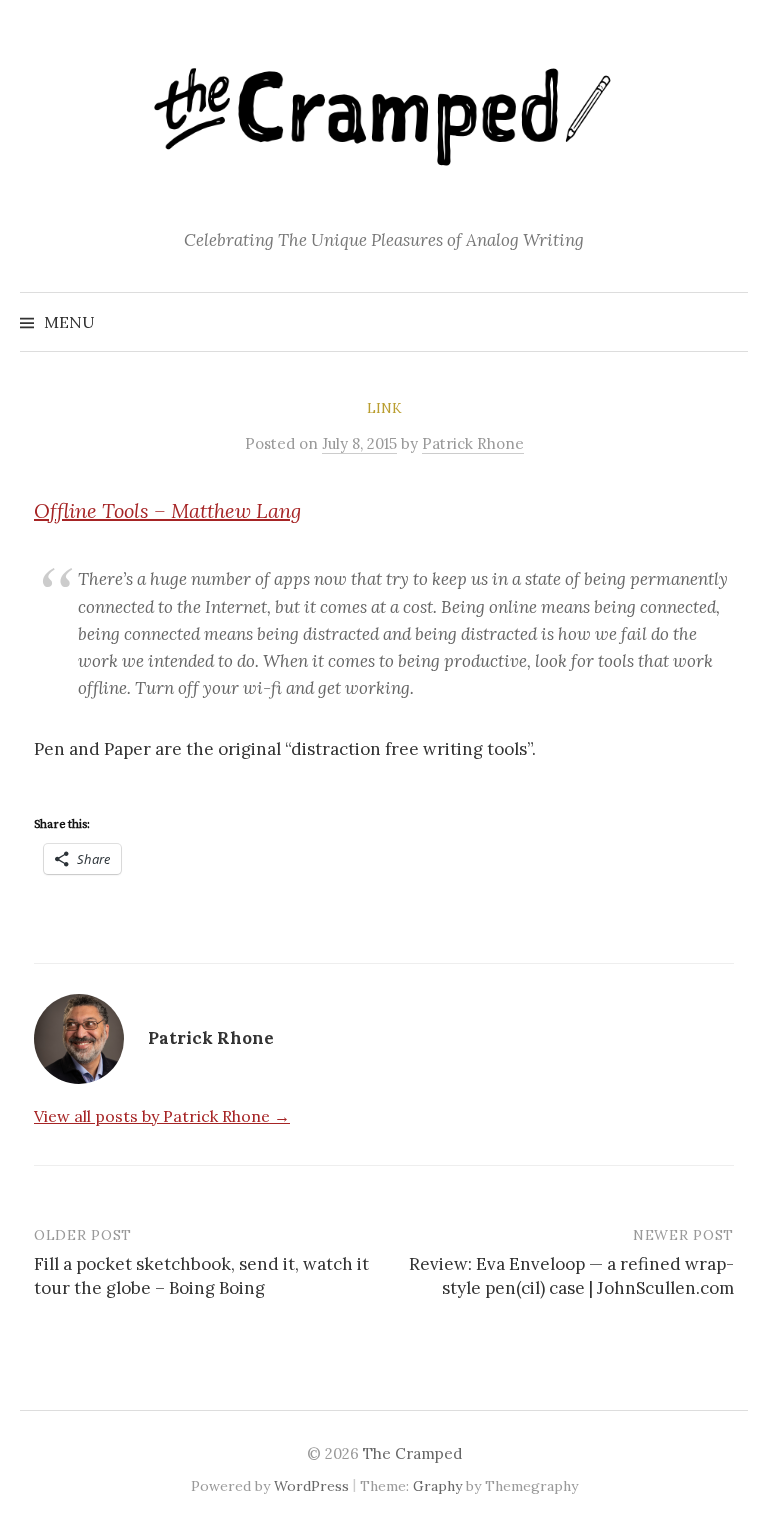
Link (384, 408)
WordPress (311, 1486)
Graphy (437, 1486)
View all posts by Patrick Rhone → (162, 1116)
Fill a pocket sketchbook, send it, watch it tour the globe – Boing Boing (201, 1276)
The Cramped (412, 1453)
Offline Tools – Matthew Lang (167, 510)
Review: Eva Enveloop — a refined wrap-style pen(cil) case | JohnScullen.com (571, 1276)
